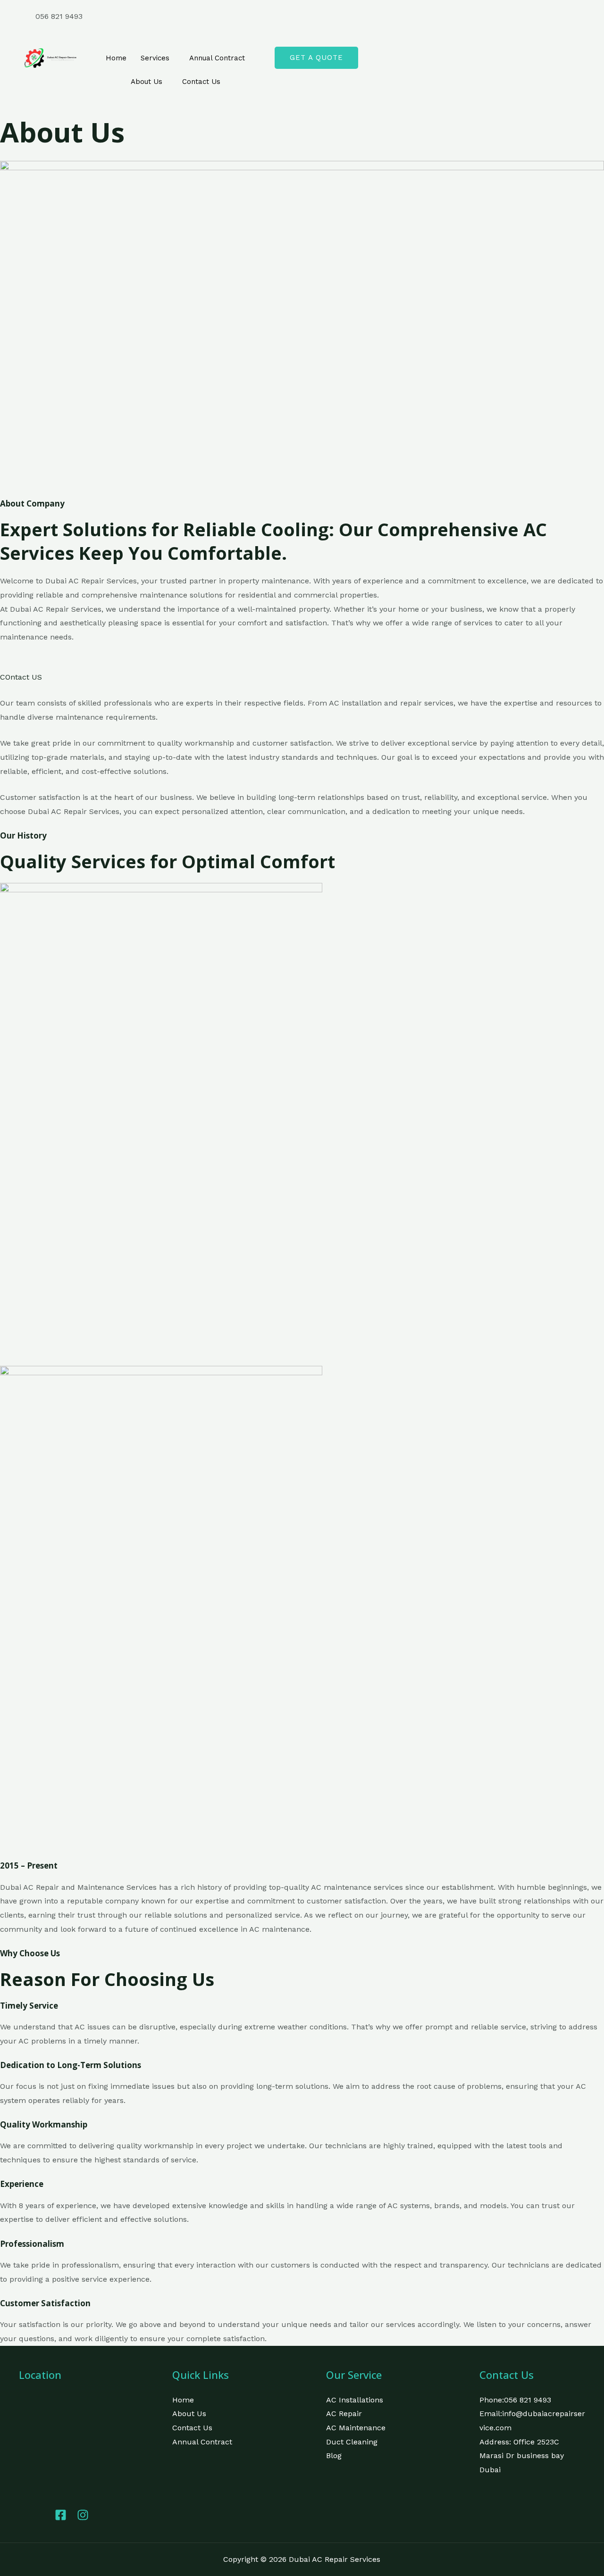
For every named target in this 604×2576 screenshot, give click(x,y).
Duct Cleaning (352, 2442)
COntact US (21, 677)
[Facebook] (444, 17)
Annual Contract (217, 58)
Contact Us (201, 82)
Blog (334, 2456)
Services (155, 58)
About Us (147, 82)
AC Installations (355, 2400)
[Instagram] (444, 31)
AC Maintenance (356, 2428)
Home (116, 58)
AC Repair (344, 2414)
